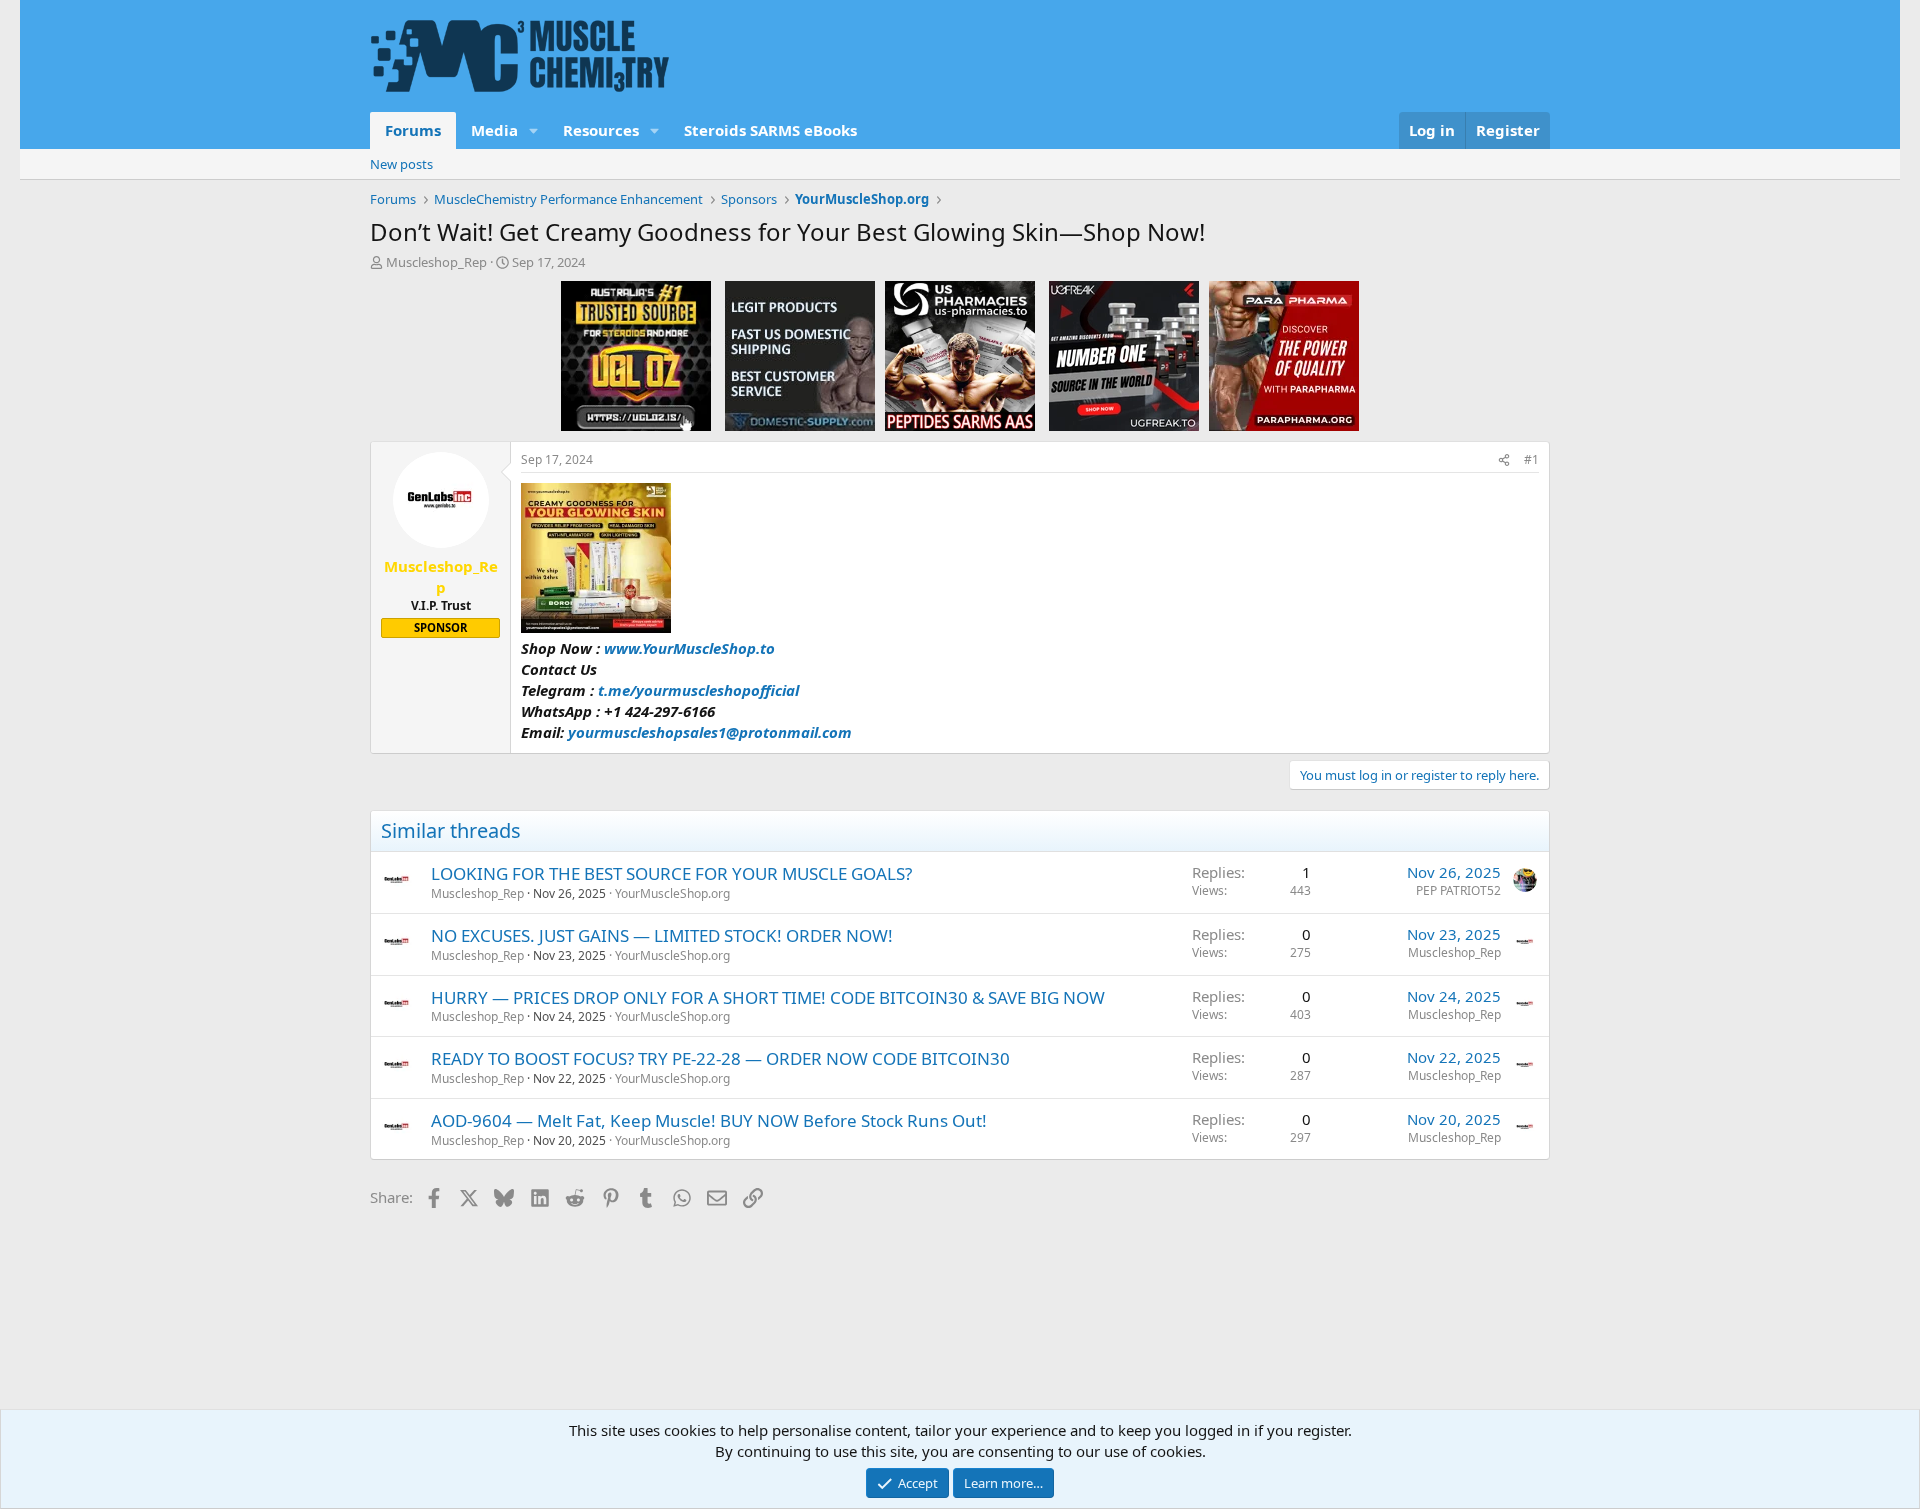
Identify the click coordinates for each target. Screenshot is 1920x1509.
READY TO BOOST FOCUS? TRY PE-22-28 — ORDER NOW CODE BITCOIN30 (720, 1058)
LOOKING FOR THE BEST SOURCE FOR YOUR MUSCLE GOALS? (671, 873)
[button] (534, 130)
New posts (401, 164)
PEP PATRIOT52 (1458, 890)
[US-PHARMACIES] (960, 355)
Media (494, 130)
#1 (1531, 459)
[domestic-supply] (800, 355)
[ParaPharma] (1284, 355)
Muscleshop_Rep (436, 262)
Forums (413, 130)
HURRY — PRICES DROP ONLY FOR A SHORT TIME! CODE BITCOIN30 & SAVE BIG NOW (768, 997)
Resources (601, 130)
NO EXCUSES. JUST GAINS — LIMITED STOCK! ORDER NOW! (662, 935)
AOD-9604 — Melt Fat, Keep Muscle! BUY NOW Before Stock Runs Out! (709, 1120)
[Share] (1504, 460)
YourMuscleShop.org (672, 893)
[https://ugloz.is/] (636, 355)
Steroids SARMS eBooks (770, 130)
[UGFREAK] (1124, 355)
